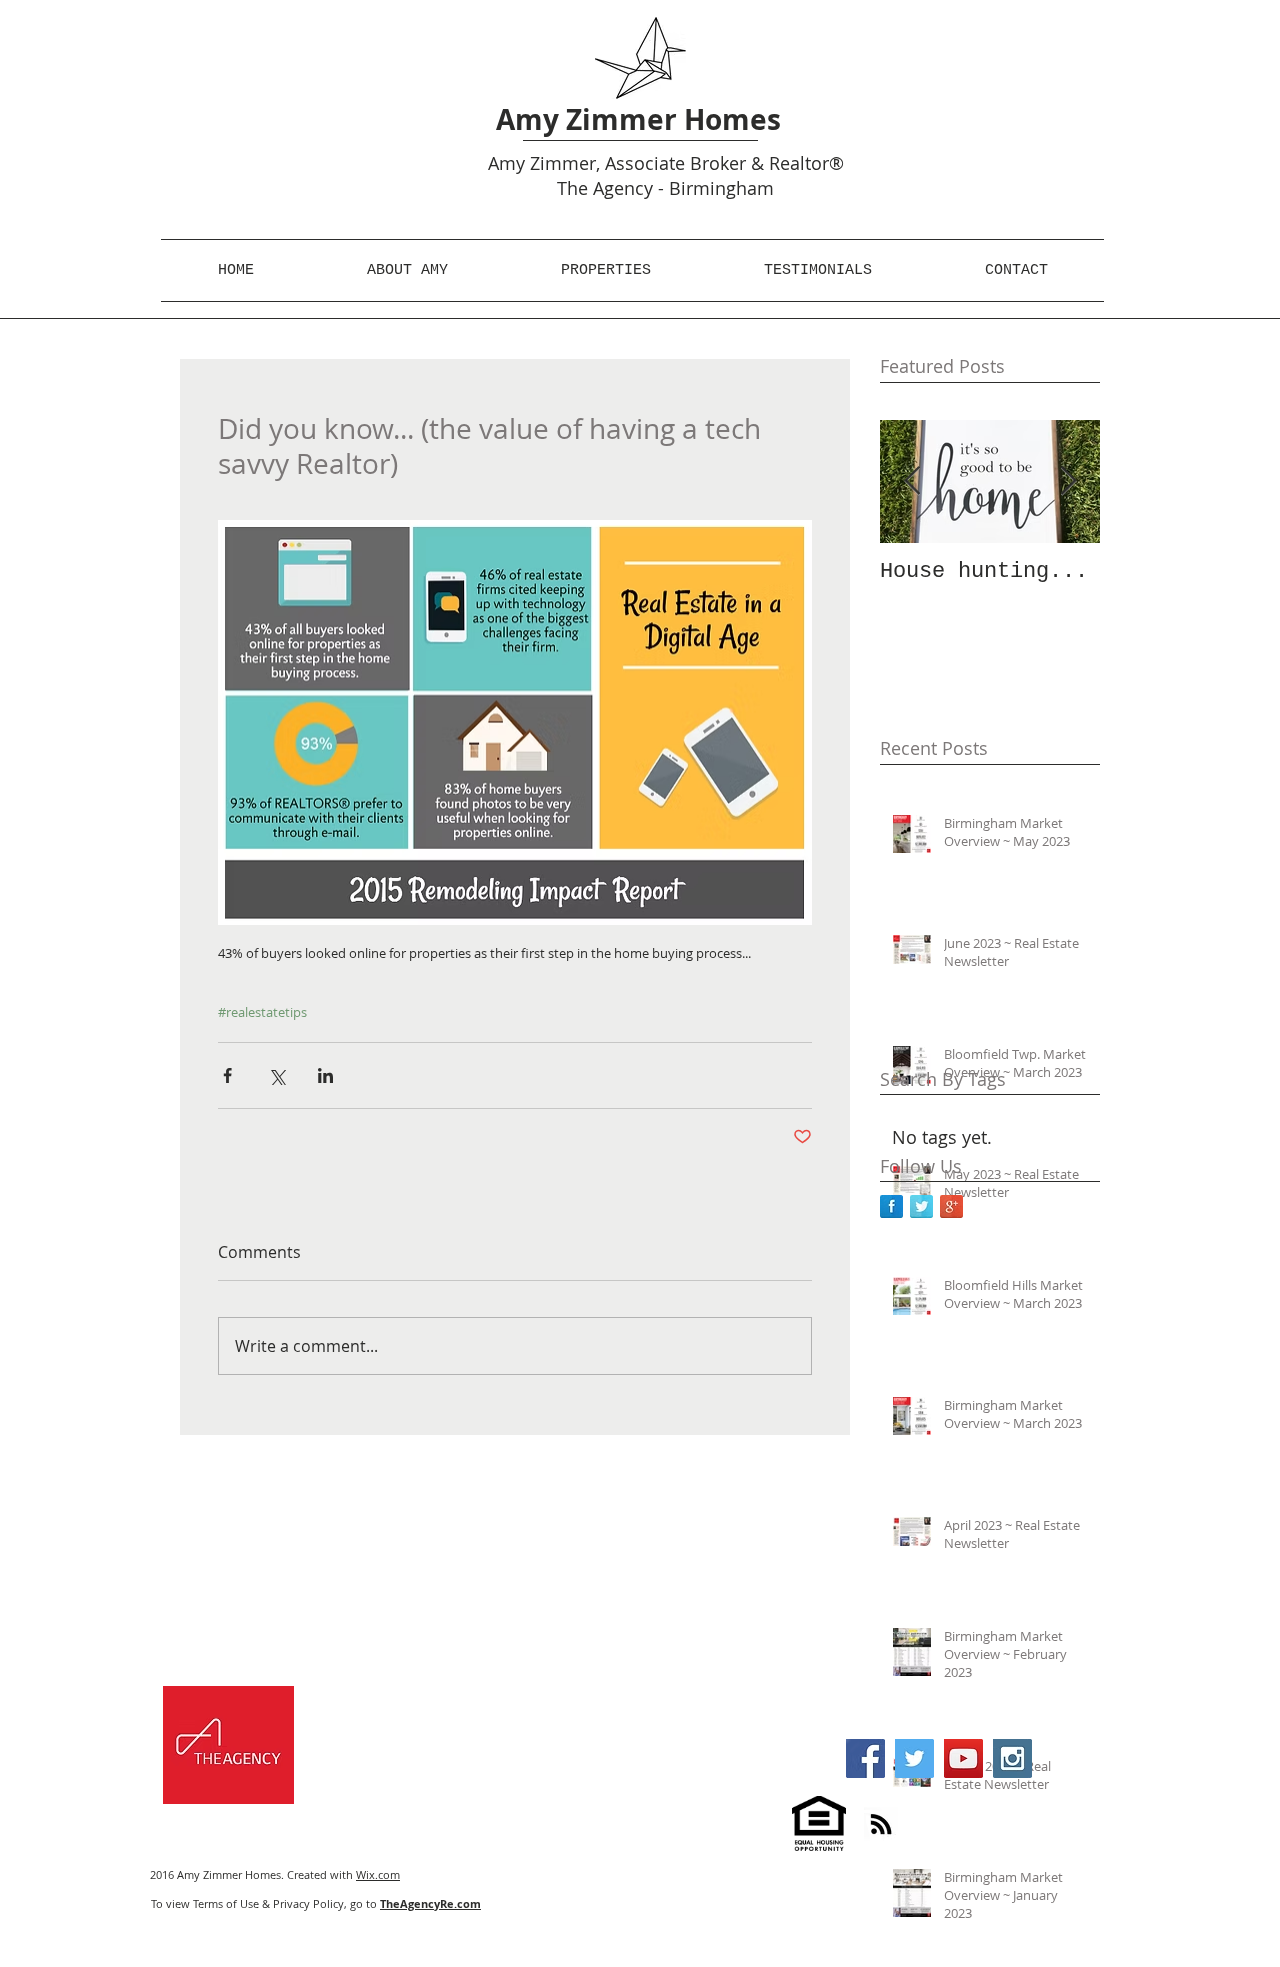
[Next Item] (1068, 481)
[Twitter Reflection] (921, 1206)
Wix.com (378, 1874)
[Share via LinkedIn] (325, 1075)
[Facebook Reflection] (891, 1206)
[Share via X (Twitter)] (276, 1075)
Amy (506, 163)
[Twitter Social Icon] (914, 1758)
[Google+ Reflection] (951, 1206)
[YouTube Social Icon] (963, 1758)
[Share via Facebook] (227, 1075)
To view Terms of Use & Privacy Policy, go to (316, 1903)
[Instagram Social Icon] (1012, 1758)
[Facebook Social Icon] (865, 1758)
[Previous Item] (912, 481)
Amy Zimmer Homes (638, 119)
